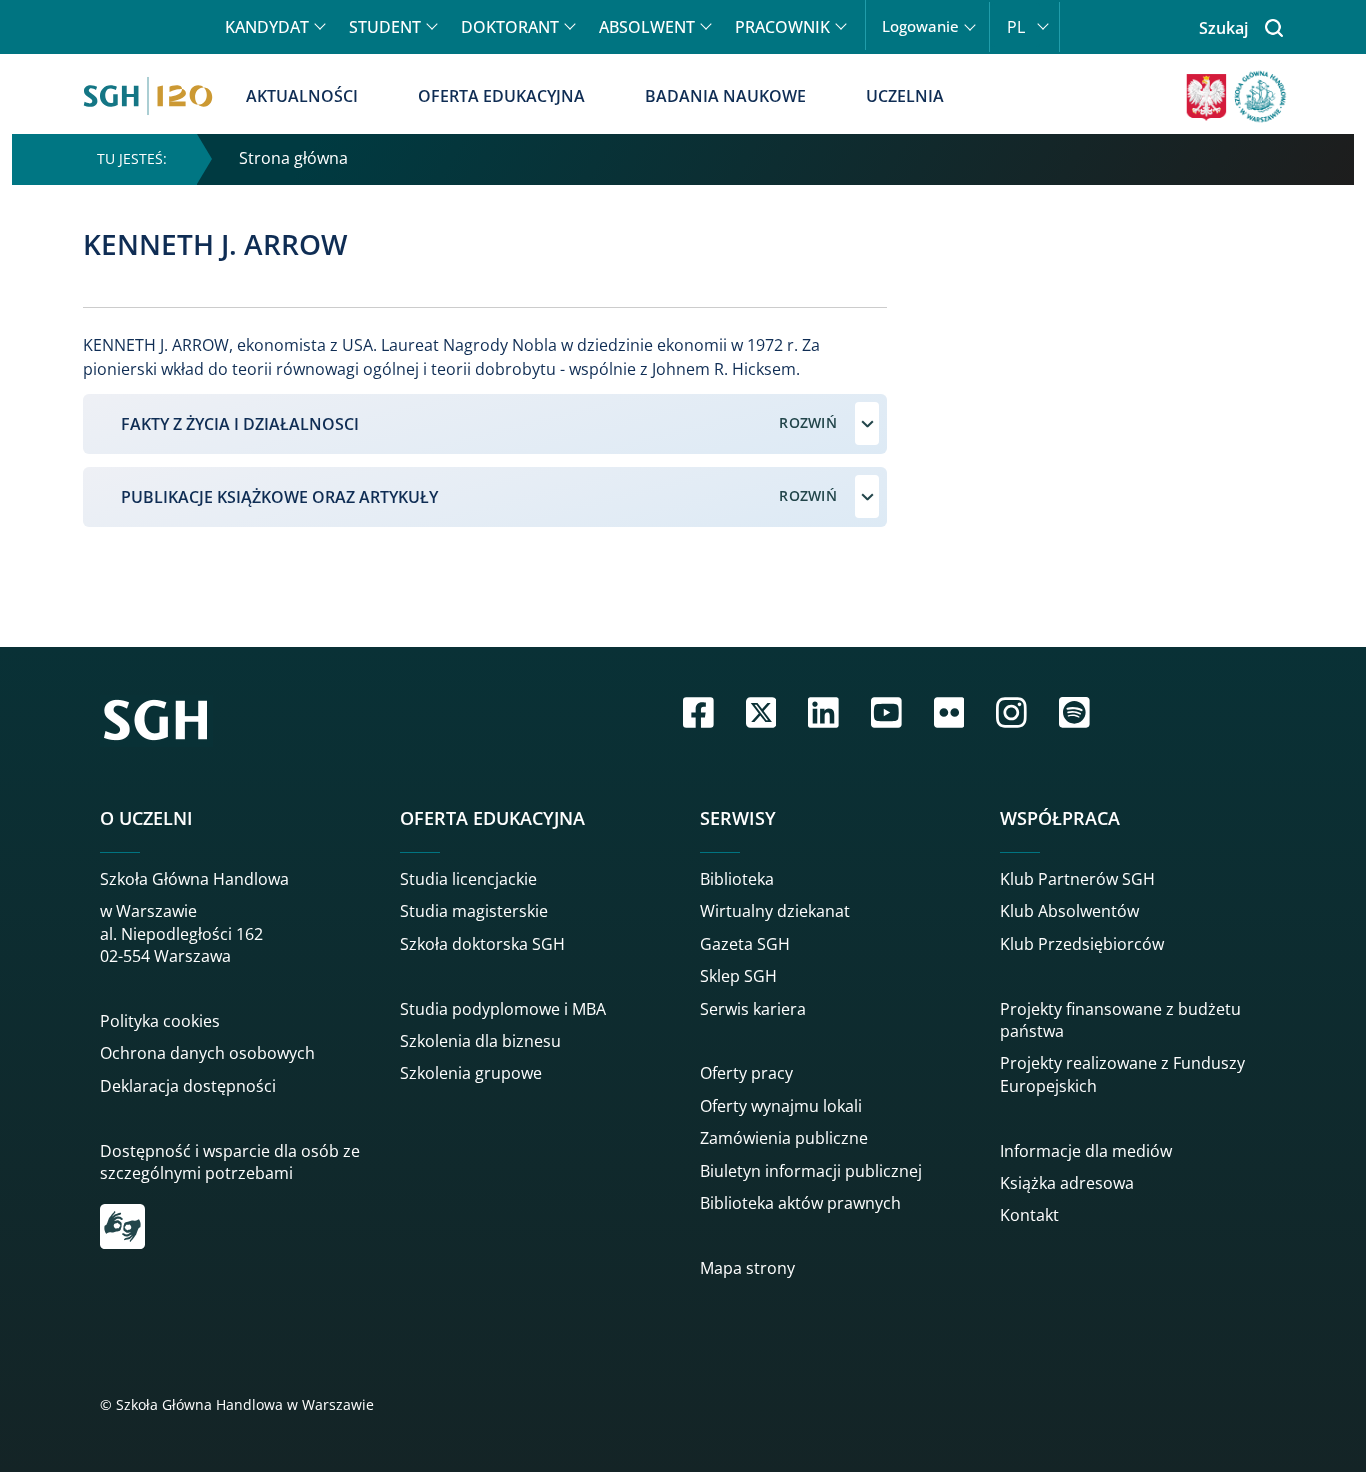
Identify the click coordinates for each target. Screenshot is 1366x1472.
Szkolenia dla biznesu (480, 1041)
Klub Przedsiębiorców (1082, 944)
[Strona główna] (148, 96)
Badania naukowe (725, 96)
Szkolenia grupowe (471, 1073)
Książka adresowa (1067, 1183)
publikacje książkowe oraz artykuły (279, 497)
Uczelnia (905, 96)
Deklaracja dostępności (188, 1086)
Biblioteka (737, 879)
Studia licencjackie (468, 879)
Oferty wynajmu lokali (781, 1106)
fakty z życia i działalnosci (240, 424)
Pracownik (782, 27)
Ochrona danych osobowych (207, 1053)
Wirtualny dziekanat (775, 911)
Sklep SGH (738, 976)
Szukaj (1223, 28)
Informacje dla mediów (1086, 1151)
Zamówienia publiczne (784, 1138)
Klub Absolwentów (1069, 911)
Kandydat (267, 27)
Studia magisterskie (474, 911)
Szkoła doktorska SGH (482, 944)
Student (385, 27)
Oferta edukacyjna (501, 96)
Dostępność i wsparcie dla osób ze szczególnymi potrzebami (230, 1162)
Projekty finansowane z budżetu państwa (1120, 1020)
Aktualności (302, 96)
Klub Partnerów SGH (1077, 879)
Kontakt (1029, 1215)
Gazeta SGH (745, 944)
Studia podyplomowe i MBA (503, 1009)
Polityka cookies (160, 1021)
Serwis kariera (753, 1009)
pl (1016, 27)
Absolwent (647, 27)
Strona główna (293, 158)
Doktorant (510, 27)
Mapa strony (747, 1268)
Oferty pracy (746, 1073)
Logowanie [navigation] (920, 26)
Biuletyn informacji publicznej (811, 1171)
